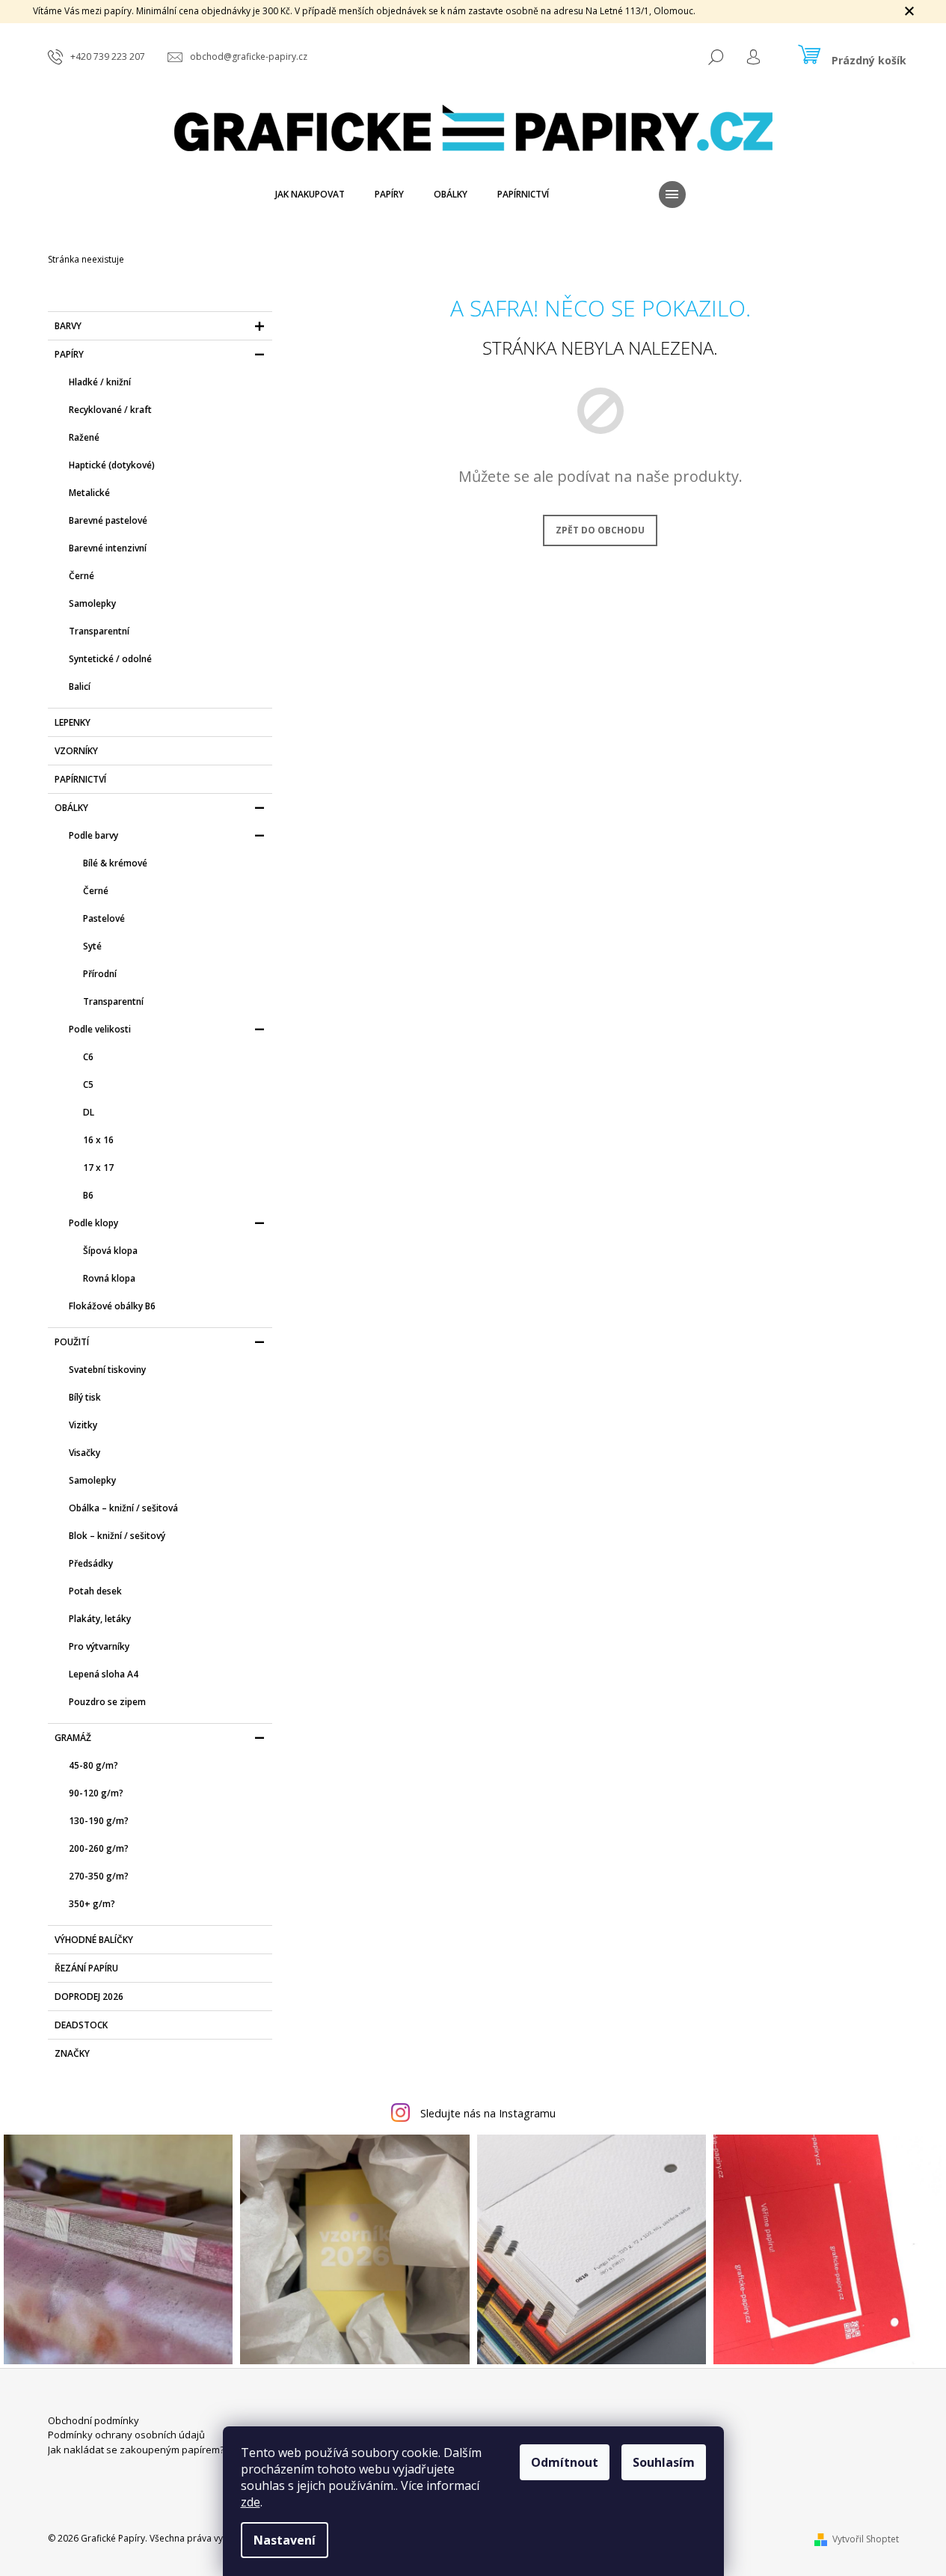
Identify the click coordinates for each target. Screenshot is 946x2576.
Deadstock (81, 2025)
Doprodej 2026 (89, 1997)
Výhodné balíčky (94, 1940)
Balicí (80, 686)
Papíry (69, 354)
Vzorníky (76, 751)
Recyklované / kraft (110, 410)
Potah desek (95, 1591)
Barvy (68, 326)
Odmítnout (565, 2462)
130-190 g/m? (99, 1821)
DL (89, 1112)
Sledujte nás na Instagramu (488, 2113)
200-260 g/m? (99, 1848)
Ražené (84, 437)
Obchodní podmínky (93, 2420)
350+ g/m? (92, 1904)
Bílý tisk (85, 1397)
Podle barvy (93, 835)
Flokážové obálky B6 (112, 1306)
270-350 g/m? (99, 1876)
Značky (72, 2053)
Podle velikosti (100, 1029)
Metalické (89, 493)
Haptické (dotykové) (112, 465)
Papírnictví (80, 779)
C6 (88, 1057)
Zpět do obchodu (600, 530)
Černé (82, 576)
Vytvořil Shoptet (866, 2539)
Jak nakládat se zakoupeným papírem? (136, 2450)
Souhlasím (664, 2462)
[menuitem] (310, 195)
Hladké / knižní (100, 382)
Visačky (85, 1453)
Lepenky (73, 722)
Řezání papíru (86, 1968)
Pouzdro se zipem (107, 1702)
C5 (88, 1084)
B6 (88, 1195)
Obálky (71, 808)
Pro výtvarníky (99, 1646)
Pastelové (104, 918)
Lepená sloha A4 (104, 1674)
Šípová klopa (110, 1251)
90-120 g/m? (96, 1793)
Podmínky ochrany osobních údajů (126, 2435)
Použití (72, 1342)
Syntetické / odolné (110, 659)
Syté (92, 946)
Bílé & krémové (115, 863)
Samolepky (92, 603)
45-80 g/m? (93, 1765)
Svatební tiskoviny (107, 1370)
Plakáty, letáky (100, 1619)
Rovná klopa (109, 1278)
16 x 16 (98, 1140)
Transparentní (99, 631)
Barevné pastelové (108, 520)
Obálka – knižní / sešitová (123, 1508)
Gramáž (73, 1738)
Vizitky (83, 1425)
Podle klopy (93, 1223)
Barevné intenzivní (108, 548)
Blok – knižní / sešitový (117, 1536)
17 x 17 (98, 1168)
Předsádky (91, 1563)
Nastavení (285, 2540)
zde (251, 2502)
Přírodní (100, 974)
